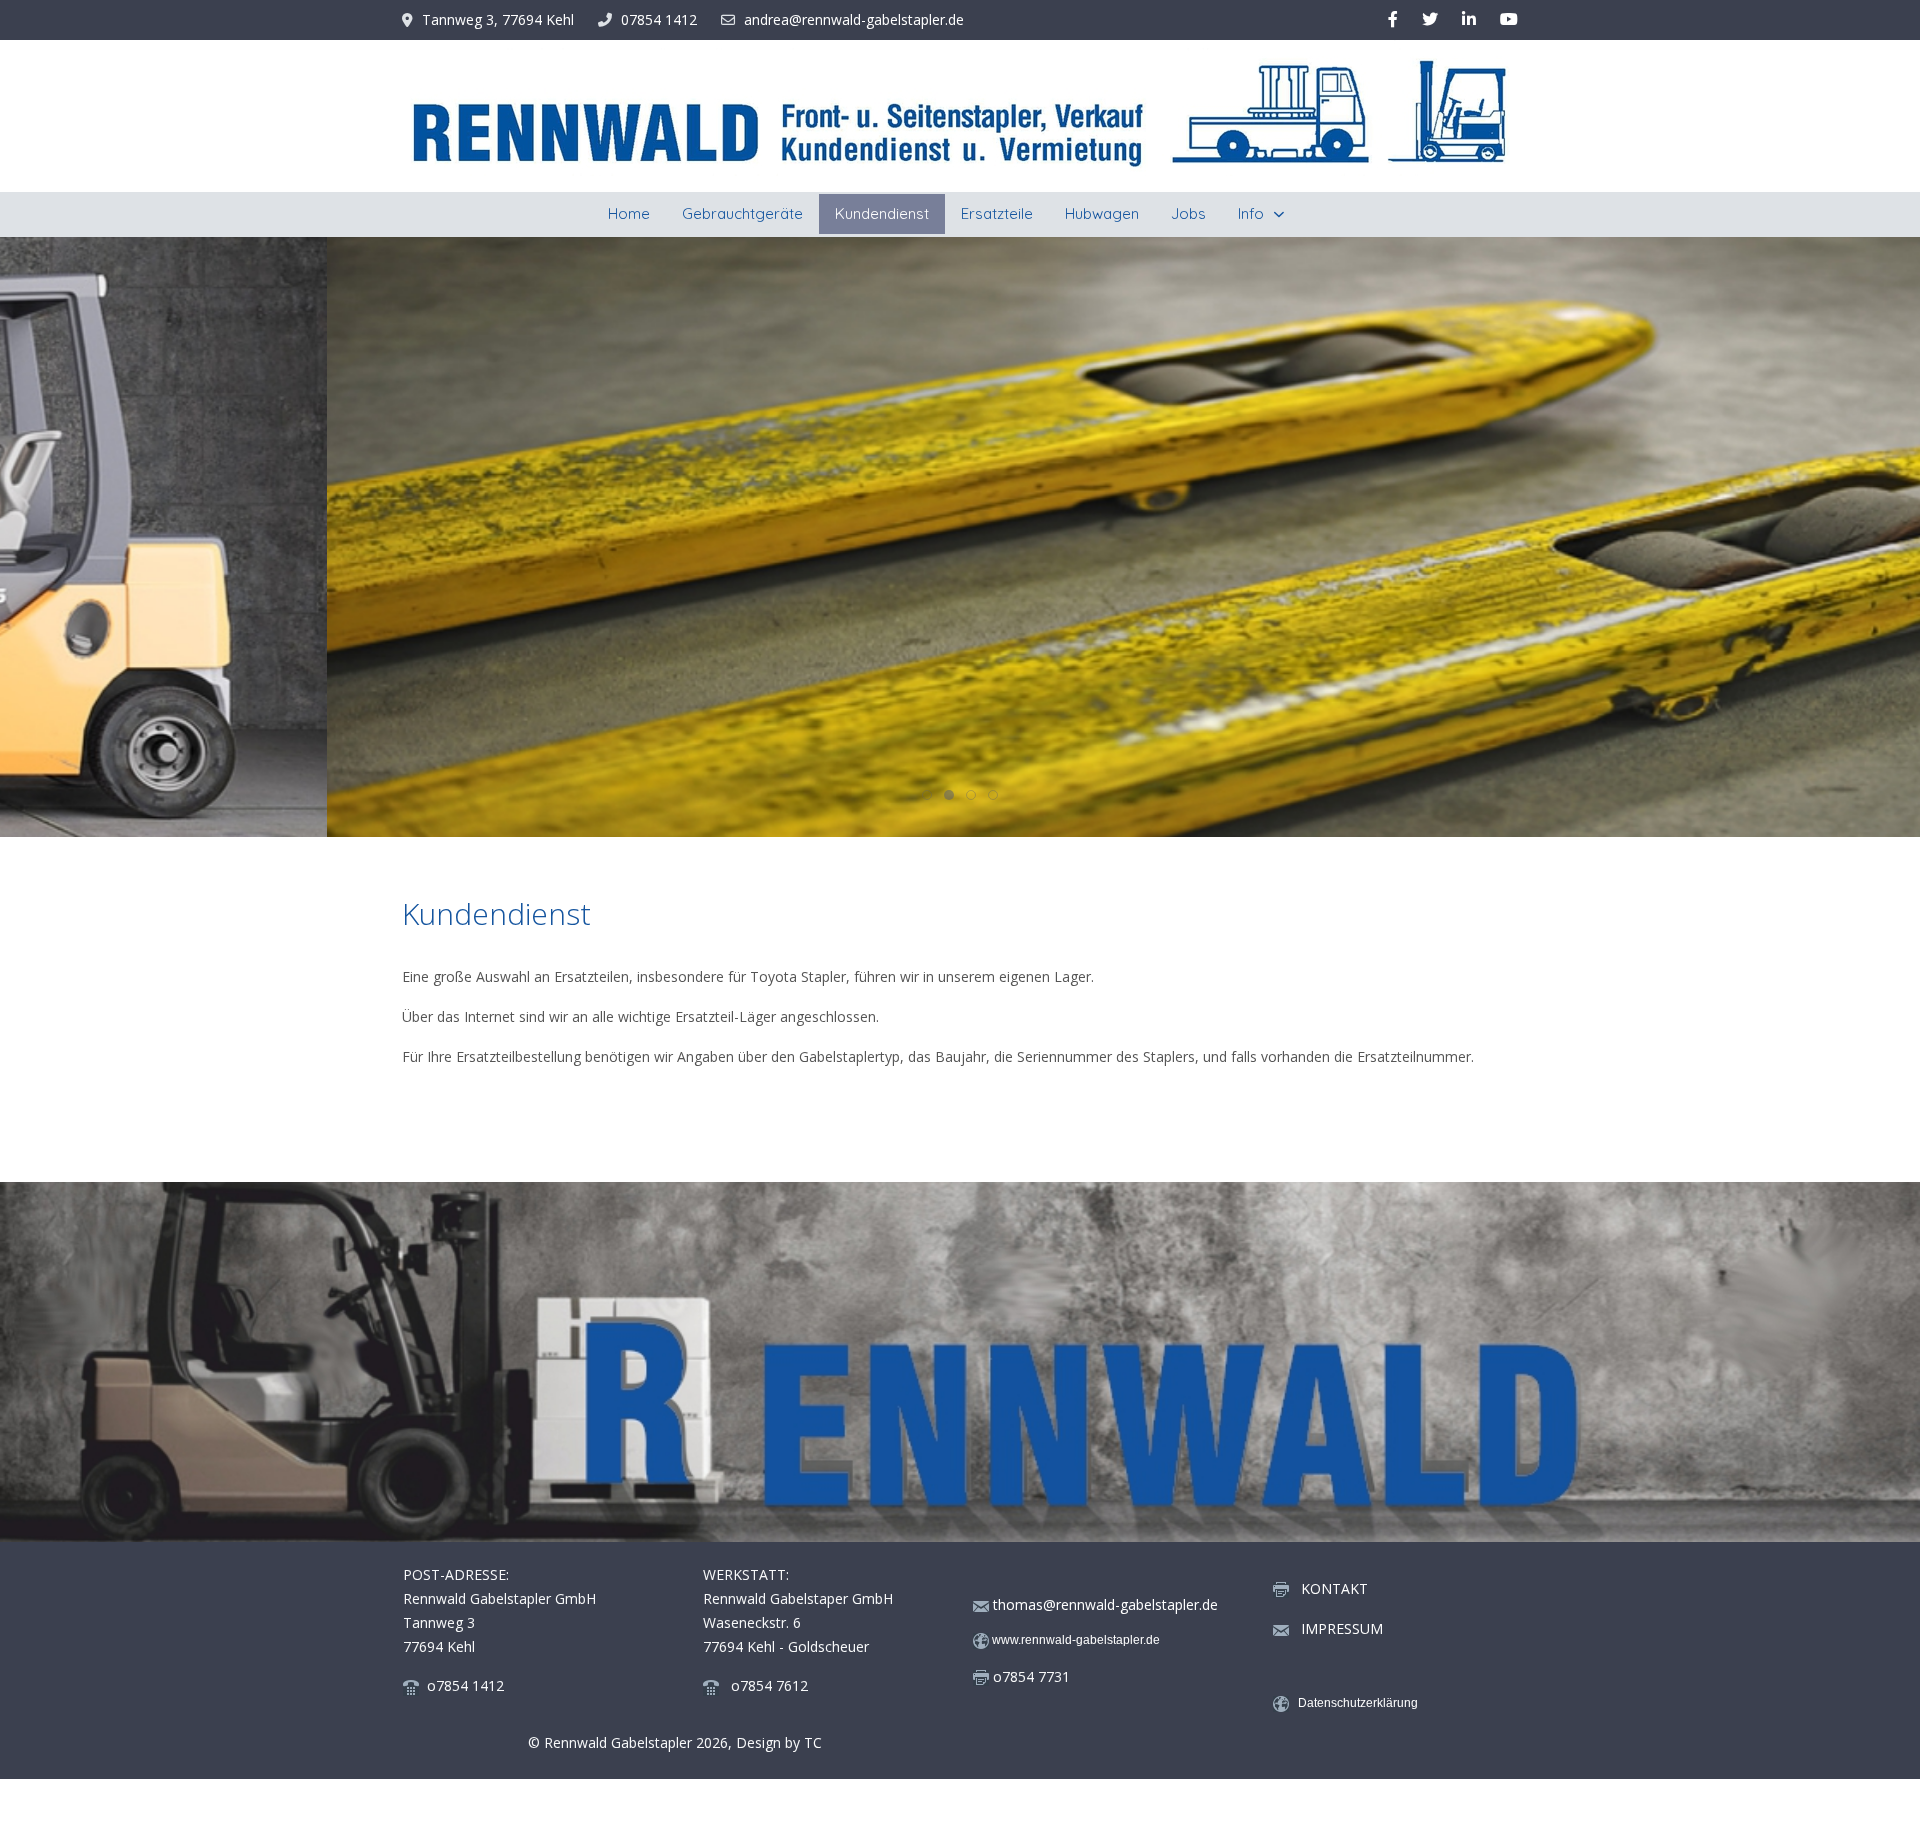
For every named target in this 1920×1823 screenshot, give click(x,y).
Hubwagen (1117, 327)
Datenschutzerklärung (1358, 1704)
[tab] (927, 795)
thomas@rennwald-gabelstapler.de (1105, 1604)
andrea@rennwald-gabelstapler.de (854, 19)
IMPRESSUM (1336, 1628)
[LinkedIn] (1469, 19)
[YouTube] (1509, 19)
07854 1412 (659, 19)
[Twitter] (1430, 19)
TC (813, 1742)
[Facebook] (1393, 19)
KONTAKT (1334, 1588)
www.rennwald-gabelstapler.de (1076, 1640)
